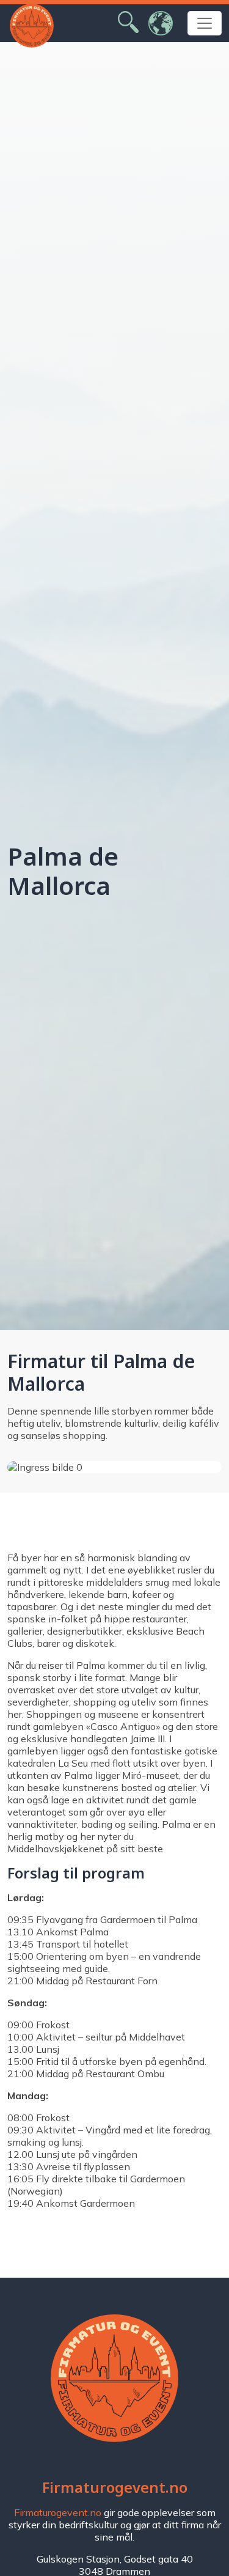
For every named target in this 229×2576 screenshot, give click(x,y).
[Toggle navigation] (205, 23)
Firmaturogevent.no (58, 2512)
